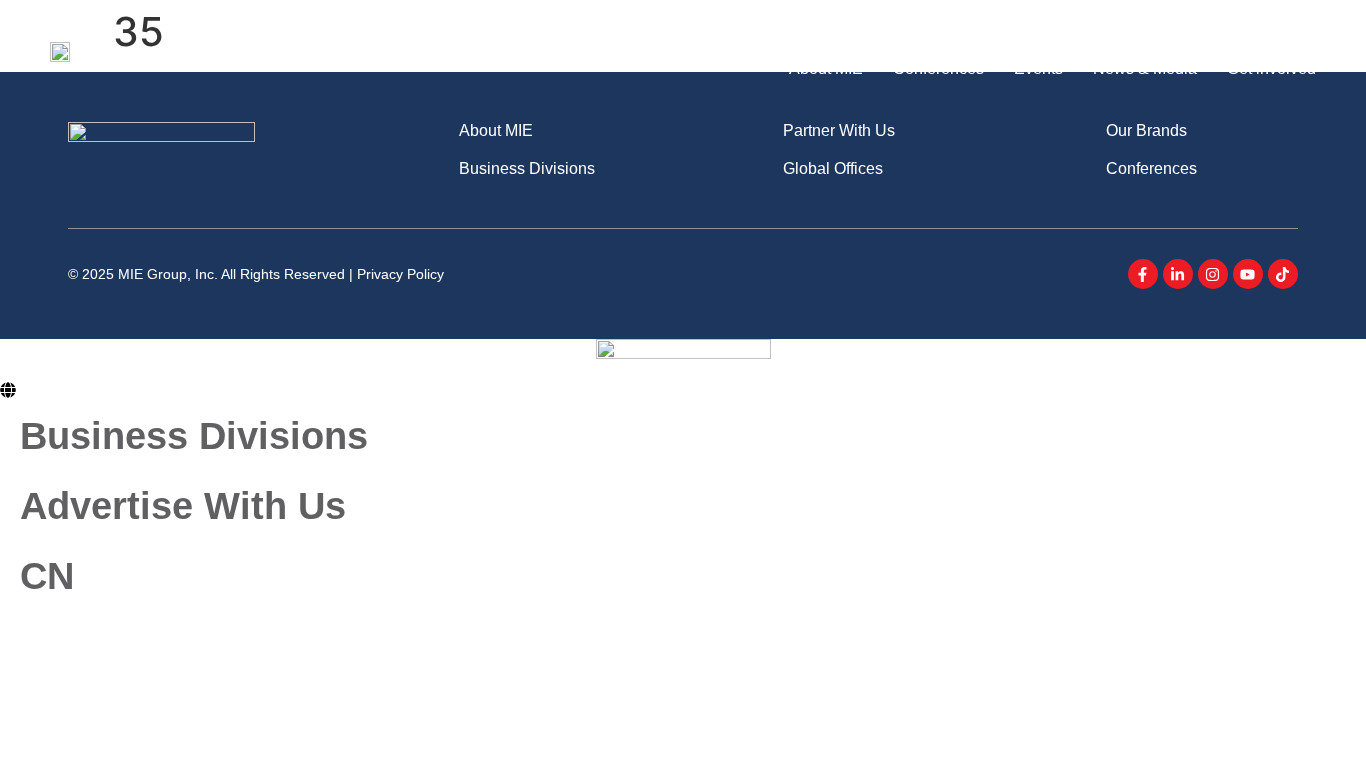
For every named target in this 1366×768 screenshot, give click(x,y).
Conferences (938, 68)
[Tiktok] (1283, 274)
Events (1038, 68)
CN (1306, 30)
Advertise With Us (1210, 30)
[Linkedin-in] (1178, 274)
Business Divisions (1065, 30)
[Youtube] (1248, 274)
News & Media (1145, 68)
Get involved (1271, 68)
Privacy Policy (400, 274)
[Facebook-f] (1143, 274)
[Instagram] (1213, 274)
